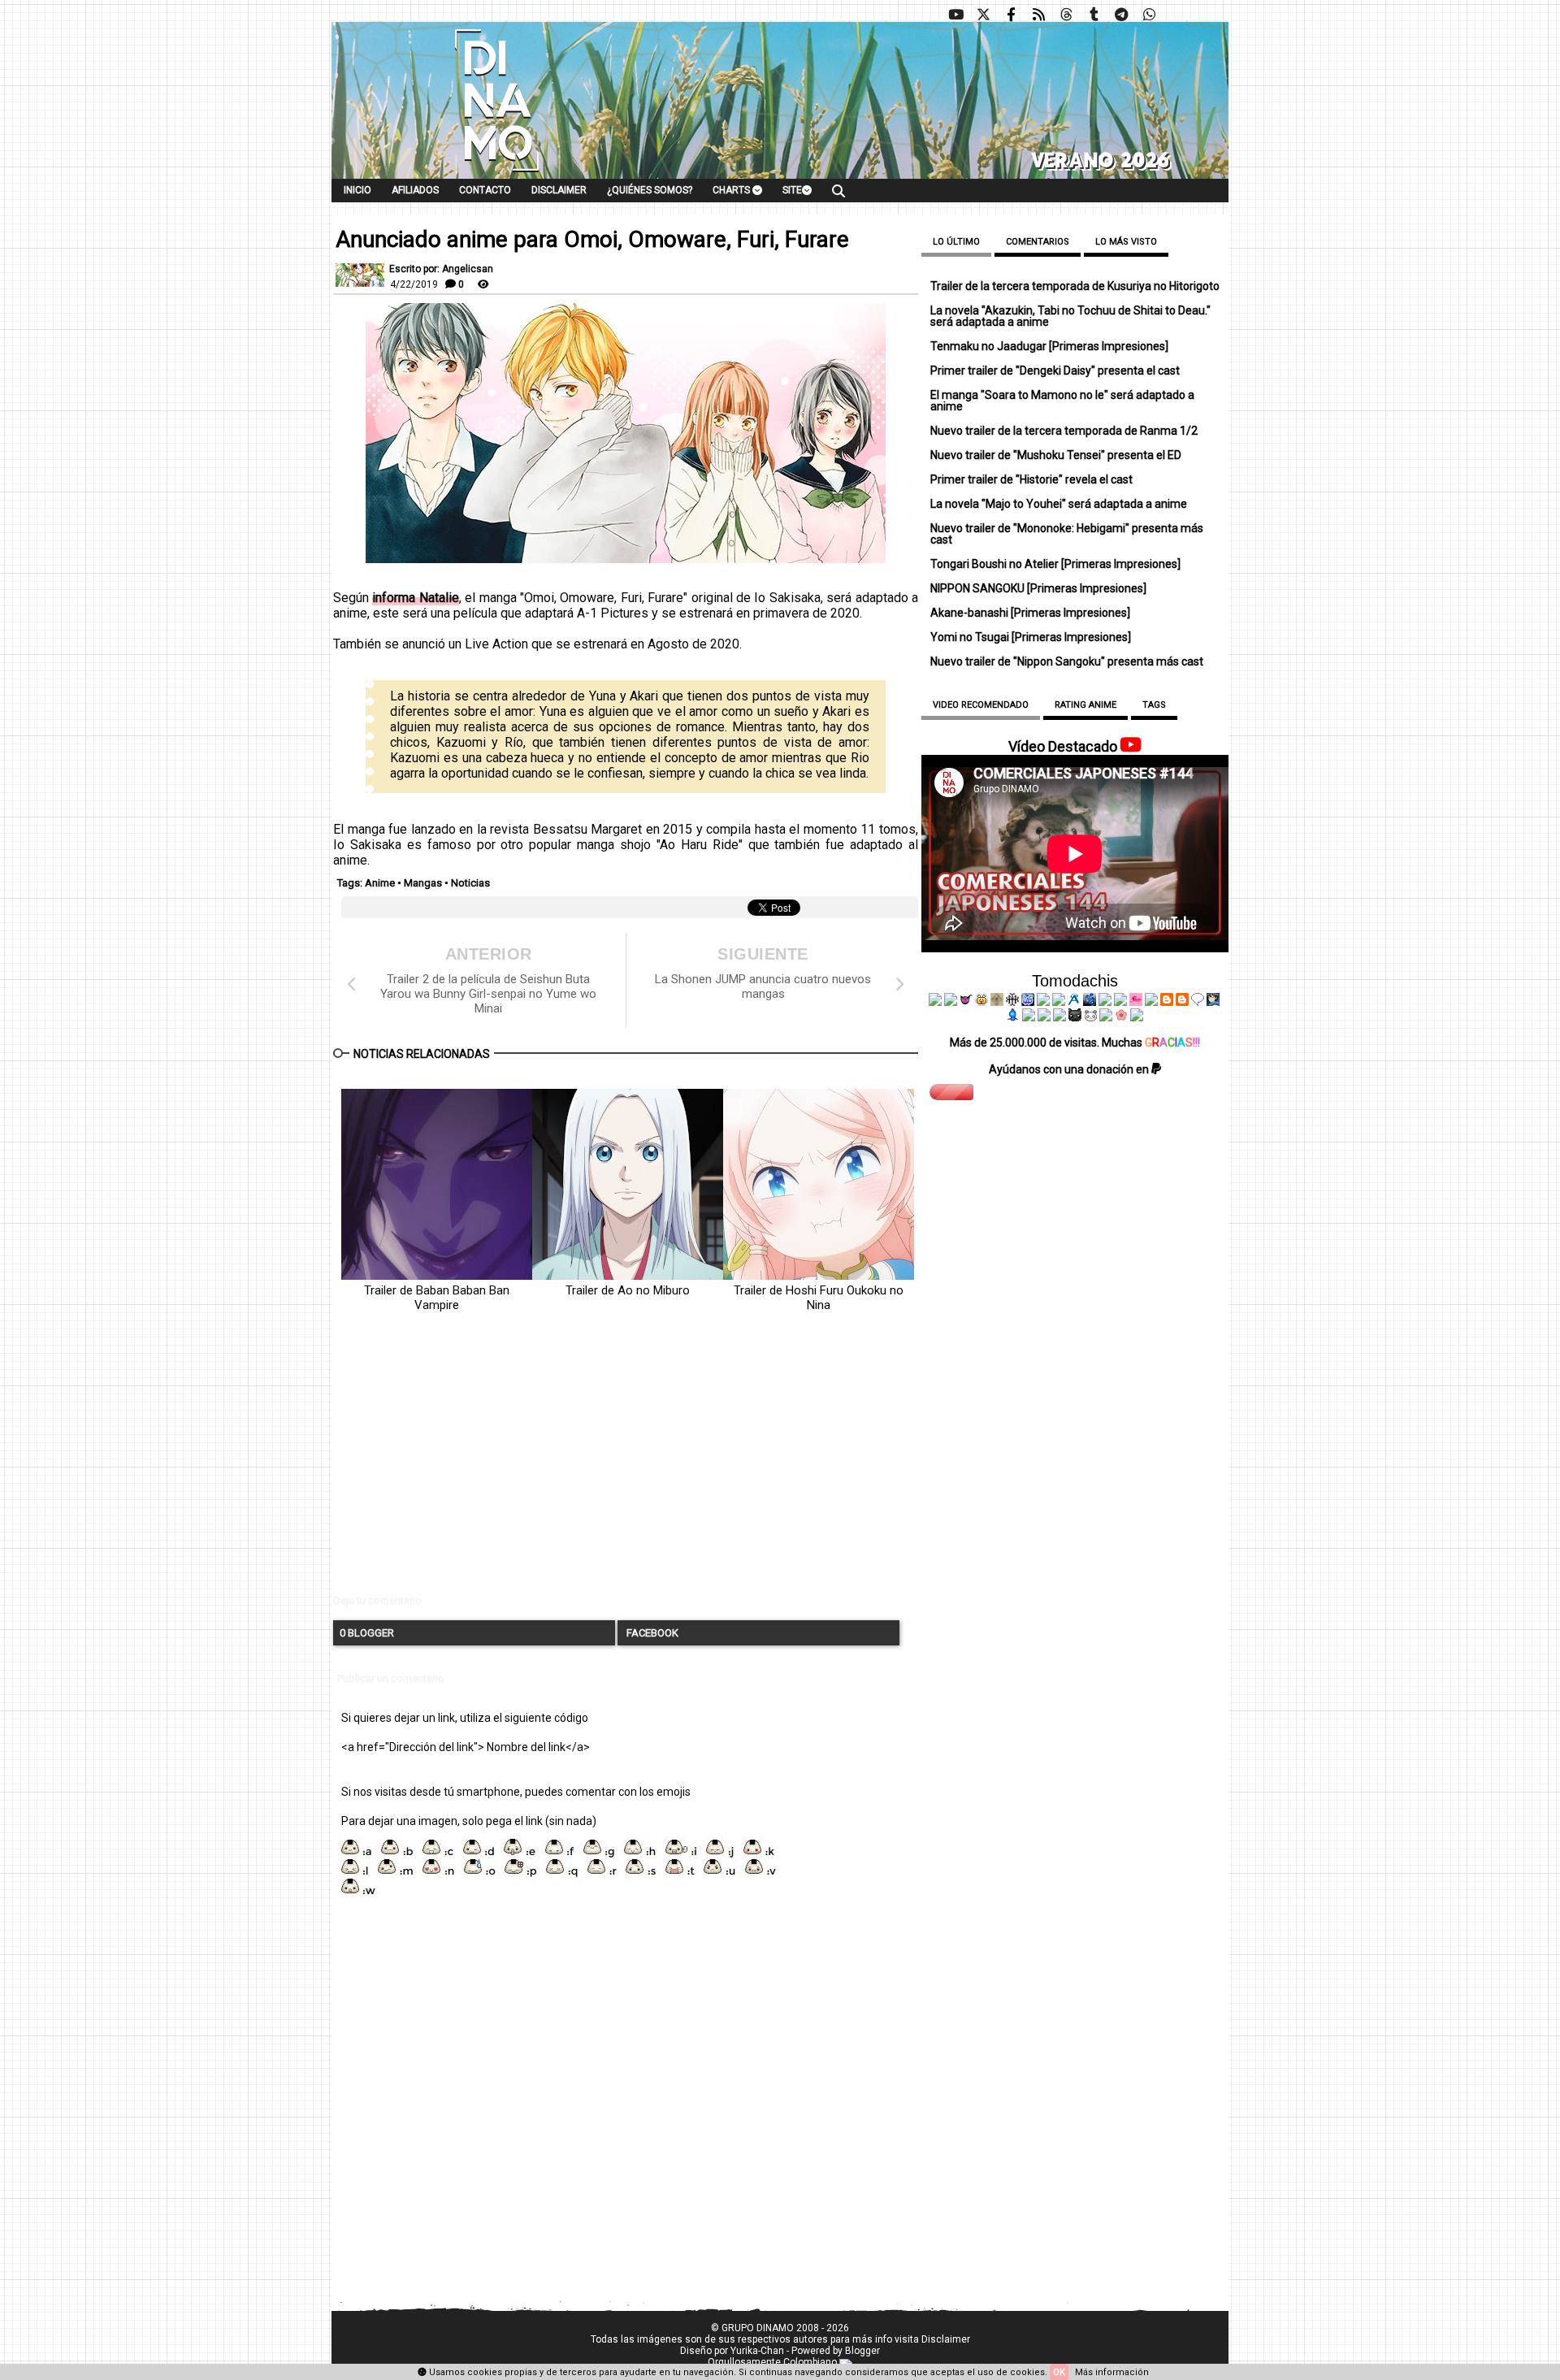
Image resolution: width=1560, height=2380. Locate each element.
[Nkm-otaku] (1075, 1017)
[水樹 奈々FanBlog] (1012, 1002)
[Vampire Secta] (997, 1002)
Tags (1154, 705)
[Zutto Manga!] (1105, 1002)
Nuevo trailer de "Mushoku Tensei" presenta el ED (1056, 455)
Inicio (357, 190)
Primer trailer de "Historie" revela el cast (1031, 479)
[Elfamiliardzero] (1213, 1002)
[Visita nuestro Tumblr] (1094, 15)
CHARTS (732, 190)
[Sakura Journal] (1121, 1017)
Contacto (485, 190)
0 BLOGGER (367, 1633)
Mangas (423, 883)
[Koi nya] (1059, 1002)
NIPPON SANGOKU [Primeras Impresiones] (1038, 588)
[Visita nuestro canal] (955, 15)
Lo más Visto (1126, 242)
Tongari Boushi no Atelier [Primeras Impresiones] (1055, 564)
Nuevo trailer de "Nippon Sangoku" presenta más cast (1067, 661)
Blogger (862, 2351)
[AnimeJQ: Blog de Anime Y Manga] (1137, 1017)
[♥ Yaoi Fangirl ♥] (981, 1002)
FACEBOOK (651, 1633)
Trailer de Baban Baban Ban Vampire (437, 1298)
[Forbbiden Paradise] (1043, 1002)
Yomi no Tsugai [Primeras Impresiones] (1031, 637)
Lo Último (956, 242)
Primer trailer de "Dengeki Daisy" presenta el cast (1055, 371)
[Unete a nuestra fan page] (1011, 15)
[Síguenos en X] (983, 15)
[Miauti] (966, 1002)
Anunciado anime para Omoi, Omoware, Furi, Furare (592, 240)
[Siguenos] (1066, 15)
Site (792, 190)
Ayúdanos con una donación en (1070, 1069)
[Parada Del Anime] (1090, 1002)
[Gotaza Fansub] (1029, 1017)
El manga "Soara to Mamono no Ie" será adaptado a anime (1062, 401)
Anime (380, 883)
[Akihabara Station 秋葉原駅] (1198, 1002)
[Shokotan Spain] (1136, 1002)
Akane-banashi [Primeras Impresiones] (1030, 613)
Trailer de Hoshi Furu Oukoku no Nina (819, 1298)
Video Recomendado (981, 705)
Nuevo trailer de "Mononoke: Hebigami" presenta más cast (1067, 534)
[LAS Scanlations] (1028, 1002)
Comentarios (1038, 242)
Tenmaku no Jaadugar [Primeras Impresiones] (1049, 346)
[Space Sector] (1044, 1017)
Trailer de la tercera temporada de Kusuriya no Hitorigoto (1075, 286)
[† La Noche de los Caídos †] (935, 1002)
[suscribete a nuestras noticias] (1038, 15)
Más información (1112, 2372)
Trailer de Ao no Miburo (628, 1290)
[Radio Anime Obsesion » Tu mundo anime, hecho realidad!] (1074, 1002)
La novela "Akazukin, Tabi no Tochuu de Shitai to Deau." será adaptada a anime (1070, 316)
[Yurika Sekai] (1151, 1002)
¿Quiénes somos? (650, 190)
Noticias (470, 883)
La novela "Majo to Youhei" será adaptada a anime (1059, 504)
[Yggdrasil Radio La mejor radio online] (951, 1002)
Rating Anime (1085, 705)
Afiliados (415, 190)
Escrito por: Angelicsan (441, 269)
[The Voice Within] (1090, 1017)
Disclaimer (559, 190)
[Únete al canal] (1121, 15)
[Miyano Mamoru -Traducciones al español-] (1167, 1002)
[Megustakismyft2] (1013, 1017)
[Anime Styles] (1120, 1002)
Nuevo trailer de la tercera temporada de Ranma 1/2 (1064, 431)
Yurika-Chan (757, 2351)
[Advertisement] (626, 1467)
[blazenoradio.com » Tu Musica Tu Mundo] (1182, 1002)
